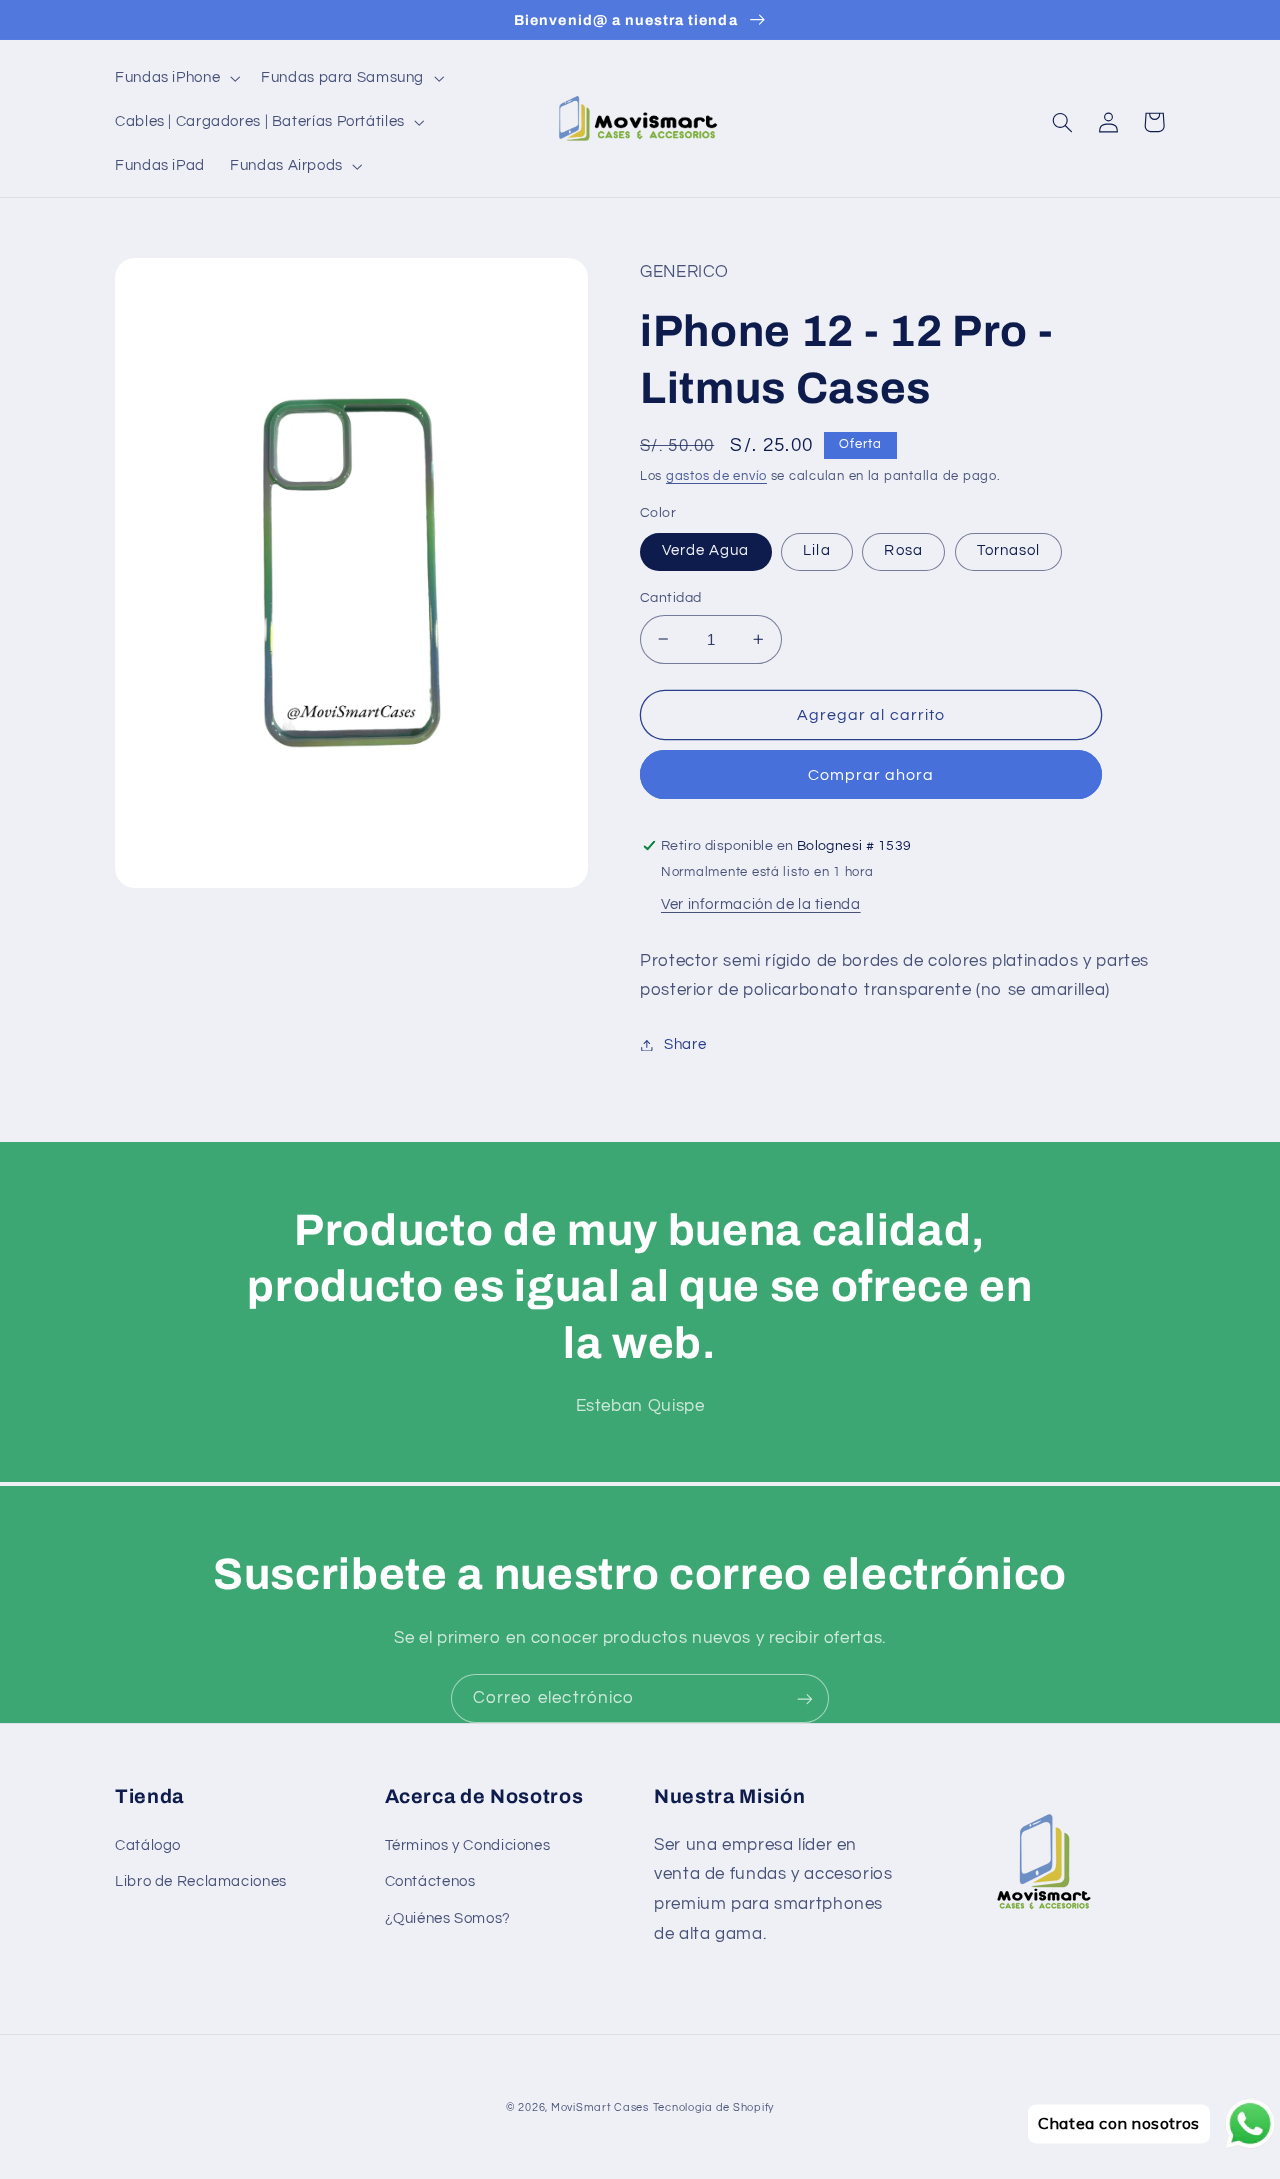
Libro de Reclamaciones (201, 1881)
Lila (816, 550)
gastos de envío (716, 476)
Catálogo (148, 1845)
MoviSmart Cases (600, 2107)
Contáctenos (430, 1881)
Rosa (903, 550)
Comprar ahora (871, 775)
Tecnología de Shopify (713, 2107)
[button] (175, 78)
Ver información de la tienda (761, 904)
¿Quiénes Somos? (448, 1918)
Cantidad (670, 598)
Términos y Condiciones (468, 1845)
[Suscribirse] (805, 1698)
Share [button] (685, 1044)
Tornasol (1008, 550)
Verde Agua (706, 550)
